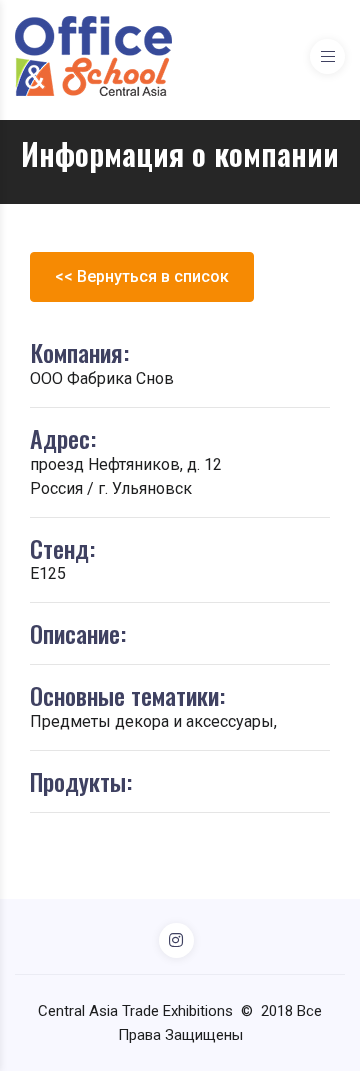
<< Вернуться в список (142, 276)
